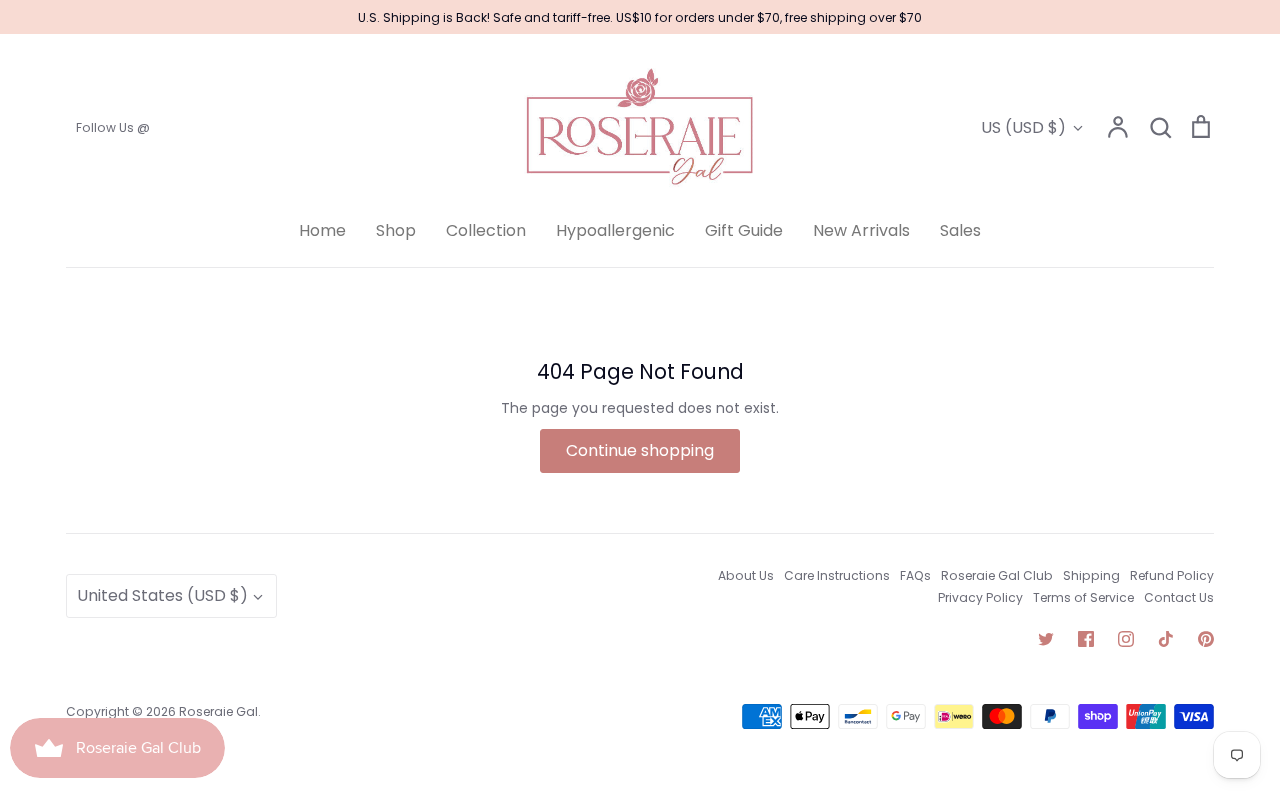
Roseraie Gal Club (997, 575)
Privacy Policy (980, 597)
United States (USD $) (162, 595)
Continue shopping (640, 450)
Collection (486, 230)
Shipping (1091, 575)
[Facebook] (1086, 639)
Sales (960, 230)
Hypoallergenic (615, 230)
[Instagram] (1126, 639)
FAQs (915, 575)
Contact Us (1179, 597)
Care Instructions (837, 575)
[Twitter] (1046, 639)
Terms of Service (1083, 597)
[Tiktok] (1166, 639)
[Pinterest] (1206, 639)
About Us (746, 575)
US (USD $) (1023, 127)
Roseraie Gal (218, 711)
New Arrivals (861, 230)
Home (322, 230)
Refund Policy (1172, 575)
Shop (396, 230)
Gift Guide (744, 230)
